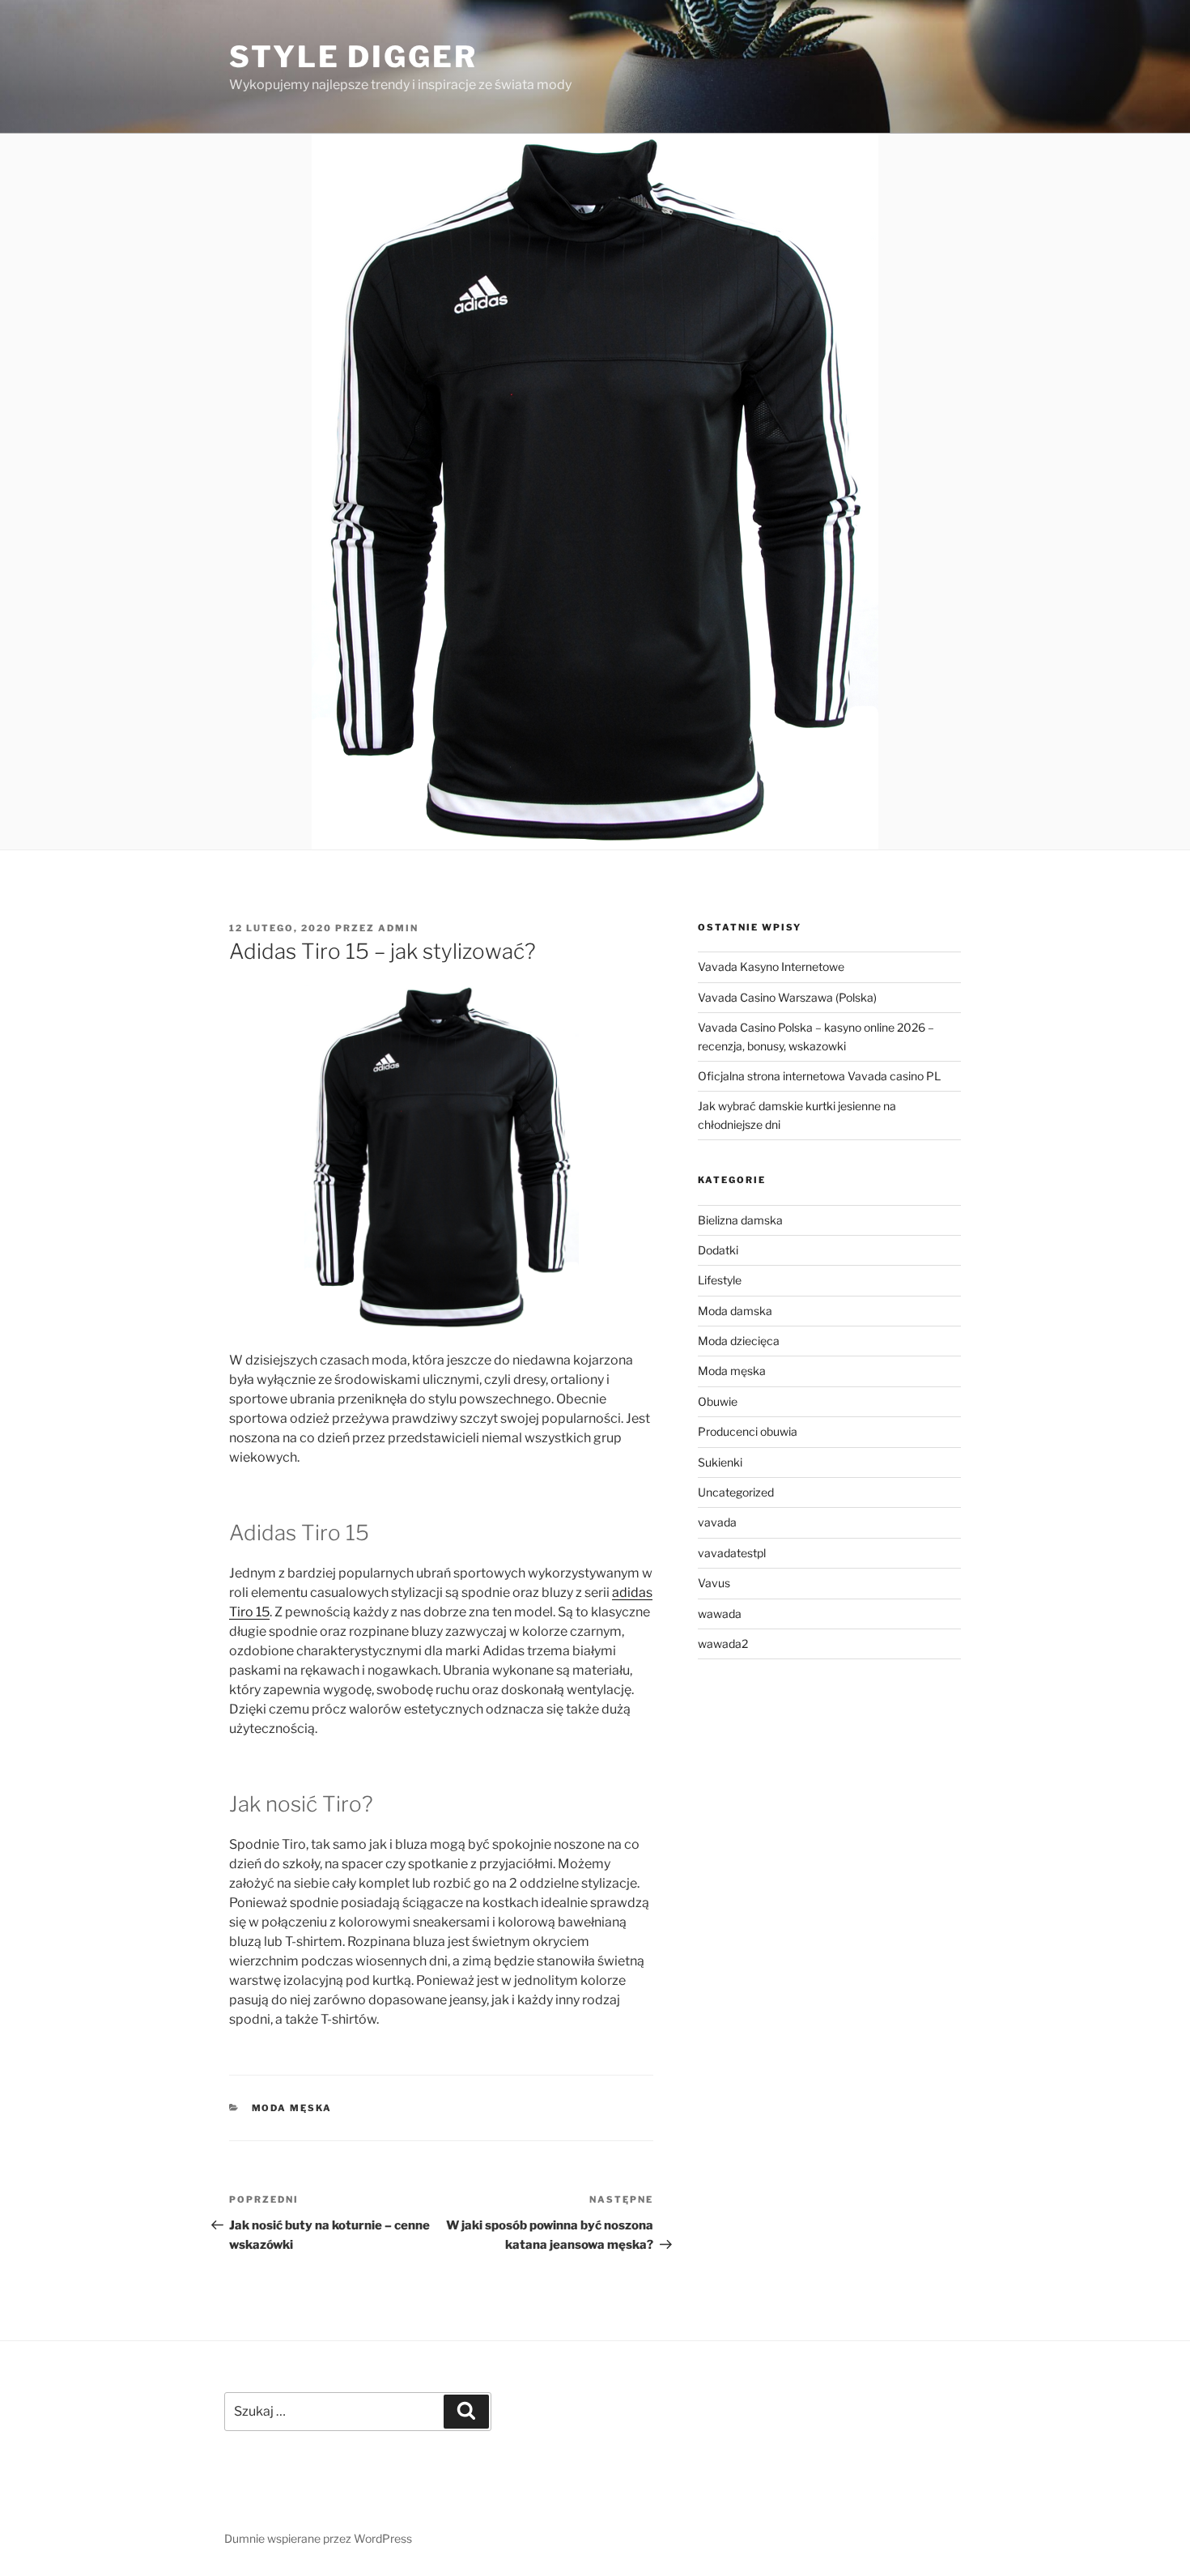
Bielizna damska (740, 1220)
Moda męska (292, 2108)
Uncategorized (736, 1492)
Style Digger (353, 57)
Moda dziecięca (739, 1341)
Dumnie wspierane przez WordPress (318, 2538)
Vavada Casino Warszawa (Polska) (787, 997)
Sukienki (720, 1462)
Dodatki (718, 1250)
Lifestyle (720, 1280)
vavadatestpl (732, 1553)
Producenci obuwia (748, 1431)
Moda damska (735, 1311)
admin (398, 928)
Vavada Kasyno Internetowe (771, 967)
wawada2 (723, 1644)
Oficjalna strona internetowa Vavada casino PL (819, 1076)
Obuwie (718, 1401)
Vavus (714, 1583)
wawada (720, 1614)
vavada (717, 1522)
